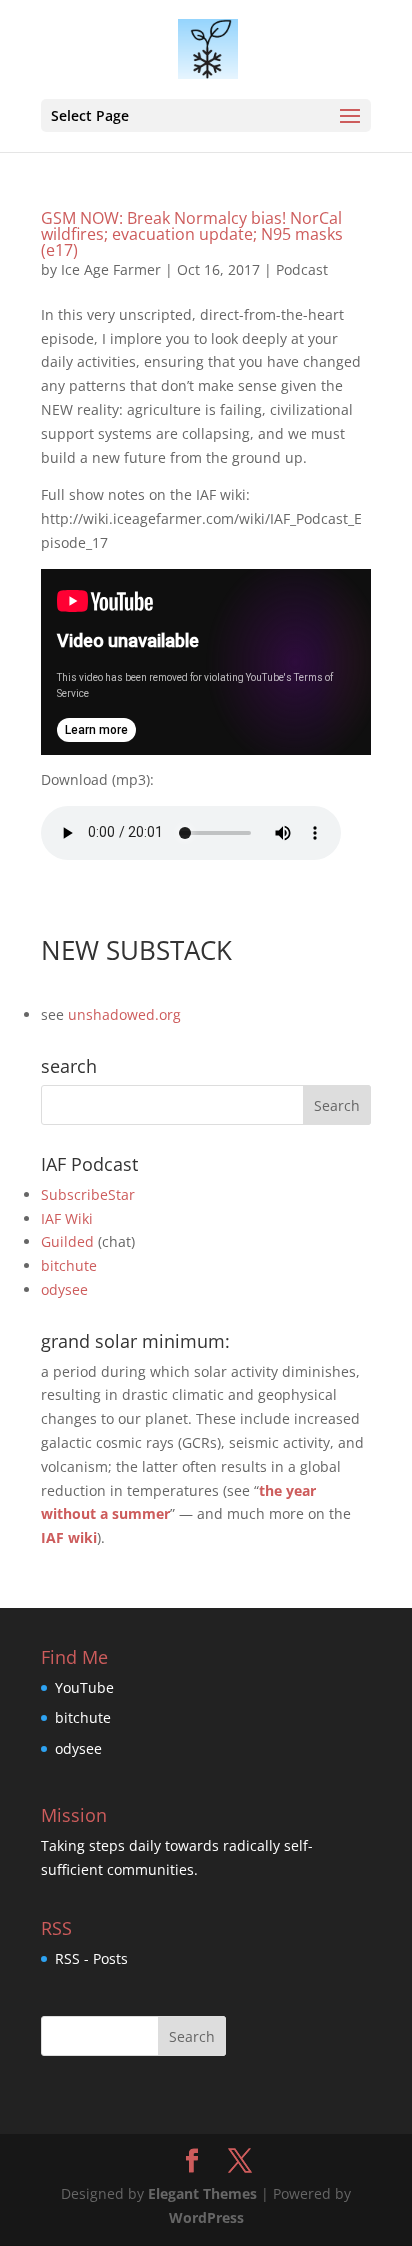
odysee (64, 1289)
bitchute (69, 1265)
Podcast (302, 269)
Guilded (67, 1241)
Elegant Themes (202, 2193)
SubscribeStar (88, 1194)
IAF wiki (69, 1537)
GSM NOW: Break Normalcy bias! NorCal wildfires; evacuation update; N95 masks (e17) (192, 234)
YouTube (84, 1687)
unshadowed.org (124, 1014)
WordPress (206, 2217)
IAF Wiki (67, 1218)
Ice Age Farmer (111, 269)
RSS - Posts (91, 1958)
